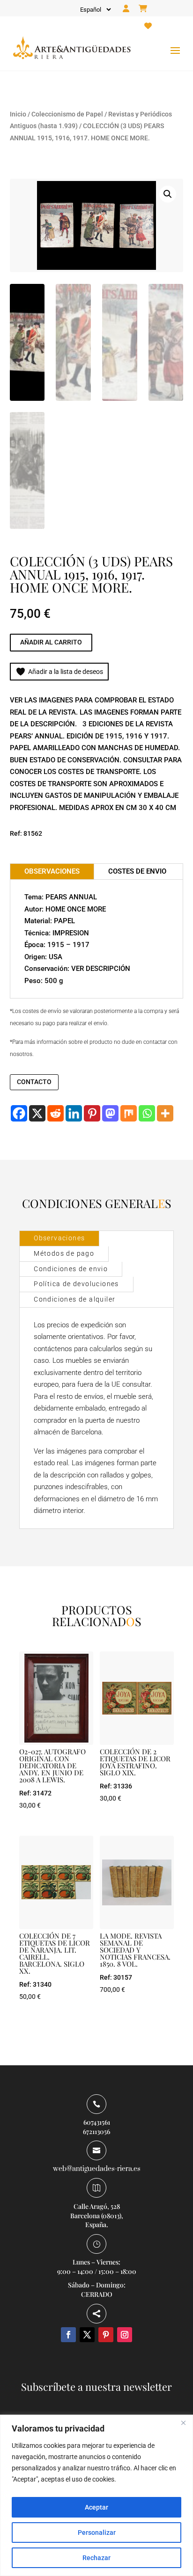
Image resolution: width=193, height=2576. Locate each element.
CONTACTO (34, 1082)
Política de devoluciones (76, 1284)
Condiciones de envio (71, 1269)
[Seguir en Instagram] (125, 2335)
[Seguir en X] (87, 2335)
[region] (96, 2495)
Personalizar (97, 2533)
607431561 (97, 2122)
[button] (168, 194)
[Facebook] (19, 1113)
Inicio (18, 114)
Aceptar (96, 2507)
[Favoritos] (148, 26)
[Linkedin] (74, 1113)
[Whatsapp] (147, 1113)
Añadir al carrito (51, 642)
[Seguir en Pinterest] (106, 2335)
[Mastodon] (110, 1113)
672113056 (96, 2131)
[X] (37, 1113)
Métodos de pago (64, 1253)
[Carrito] (143, 9)
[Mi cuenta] (126, 9)
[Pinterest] (92, 1113)
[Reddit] (56, 1113)
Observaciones (59, 1238)
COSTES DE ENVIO (137, 871)
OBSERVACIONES (52, 871)
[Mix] (129, 1113)
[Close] (183, 2423)
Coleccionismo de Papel (67, 114)
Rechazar (96, 2558)
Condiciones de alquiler (74, 1299)
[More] (165, 1113)
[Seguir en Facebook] (68, 2335)
